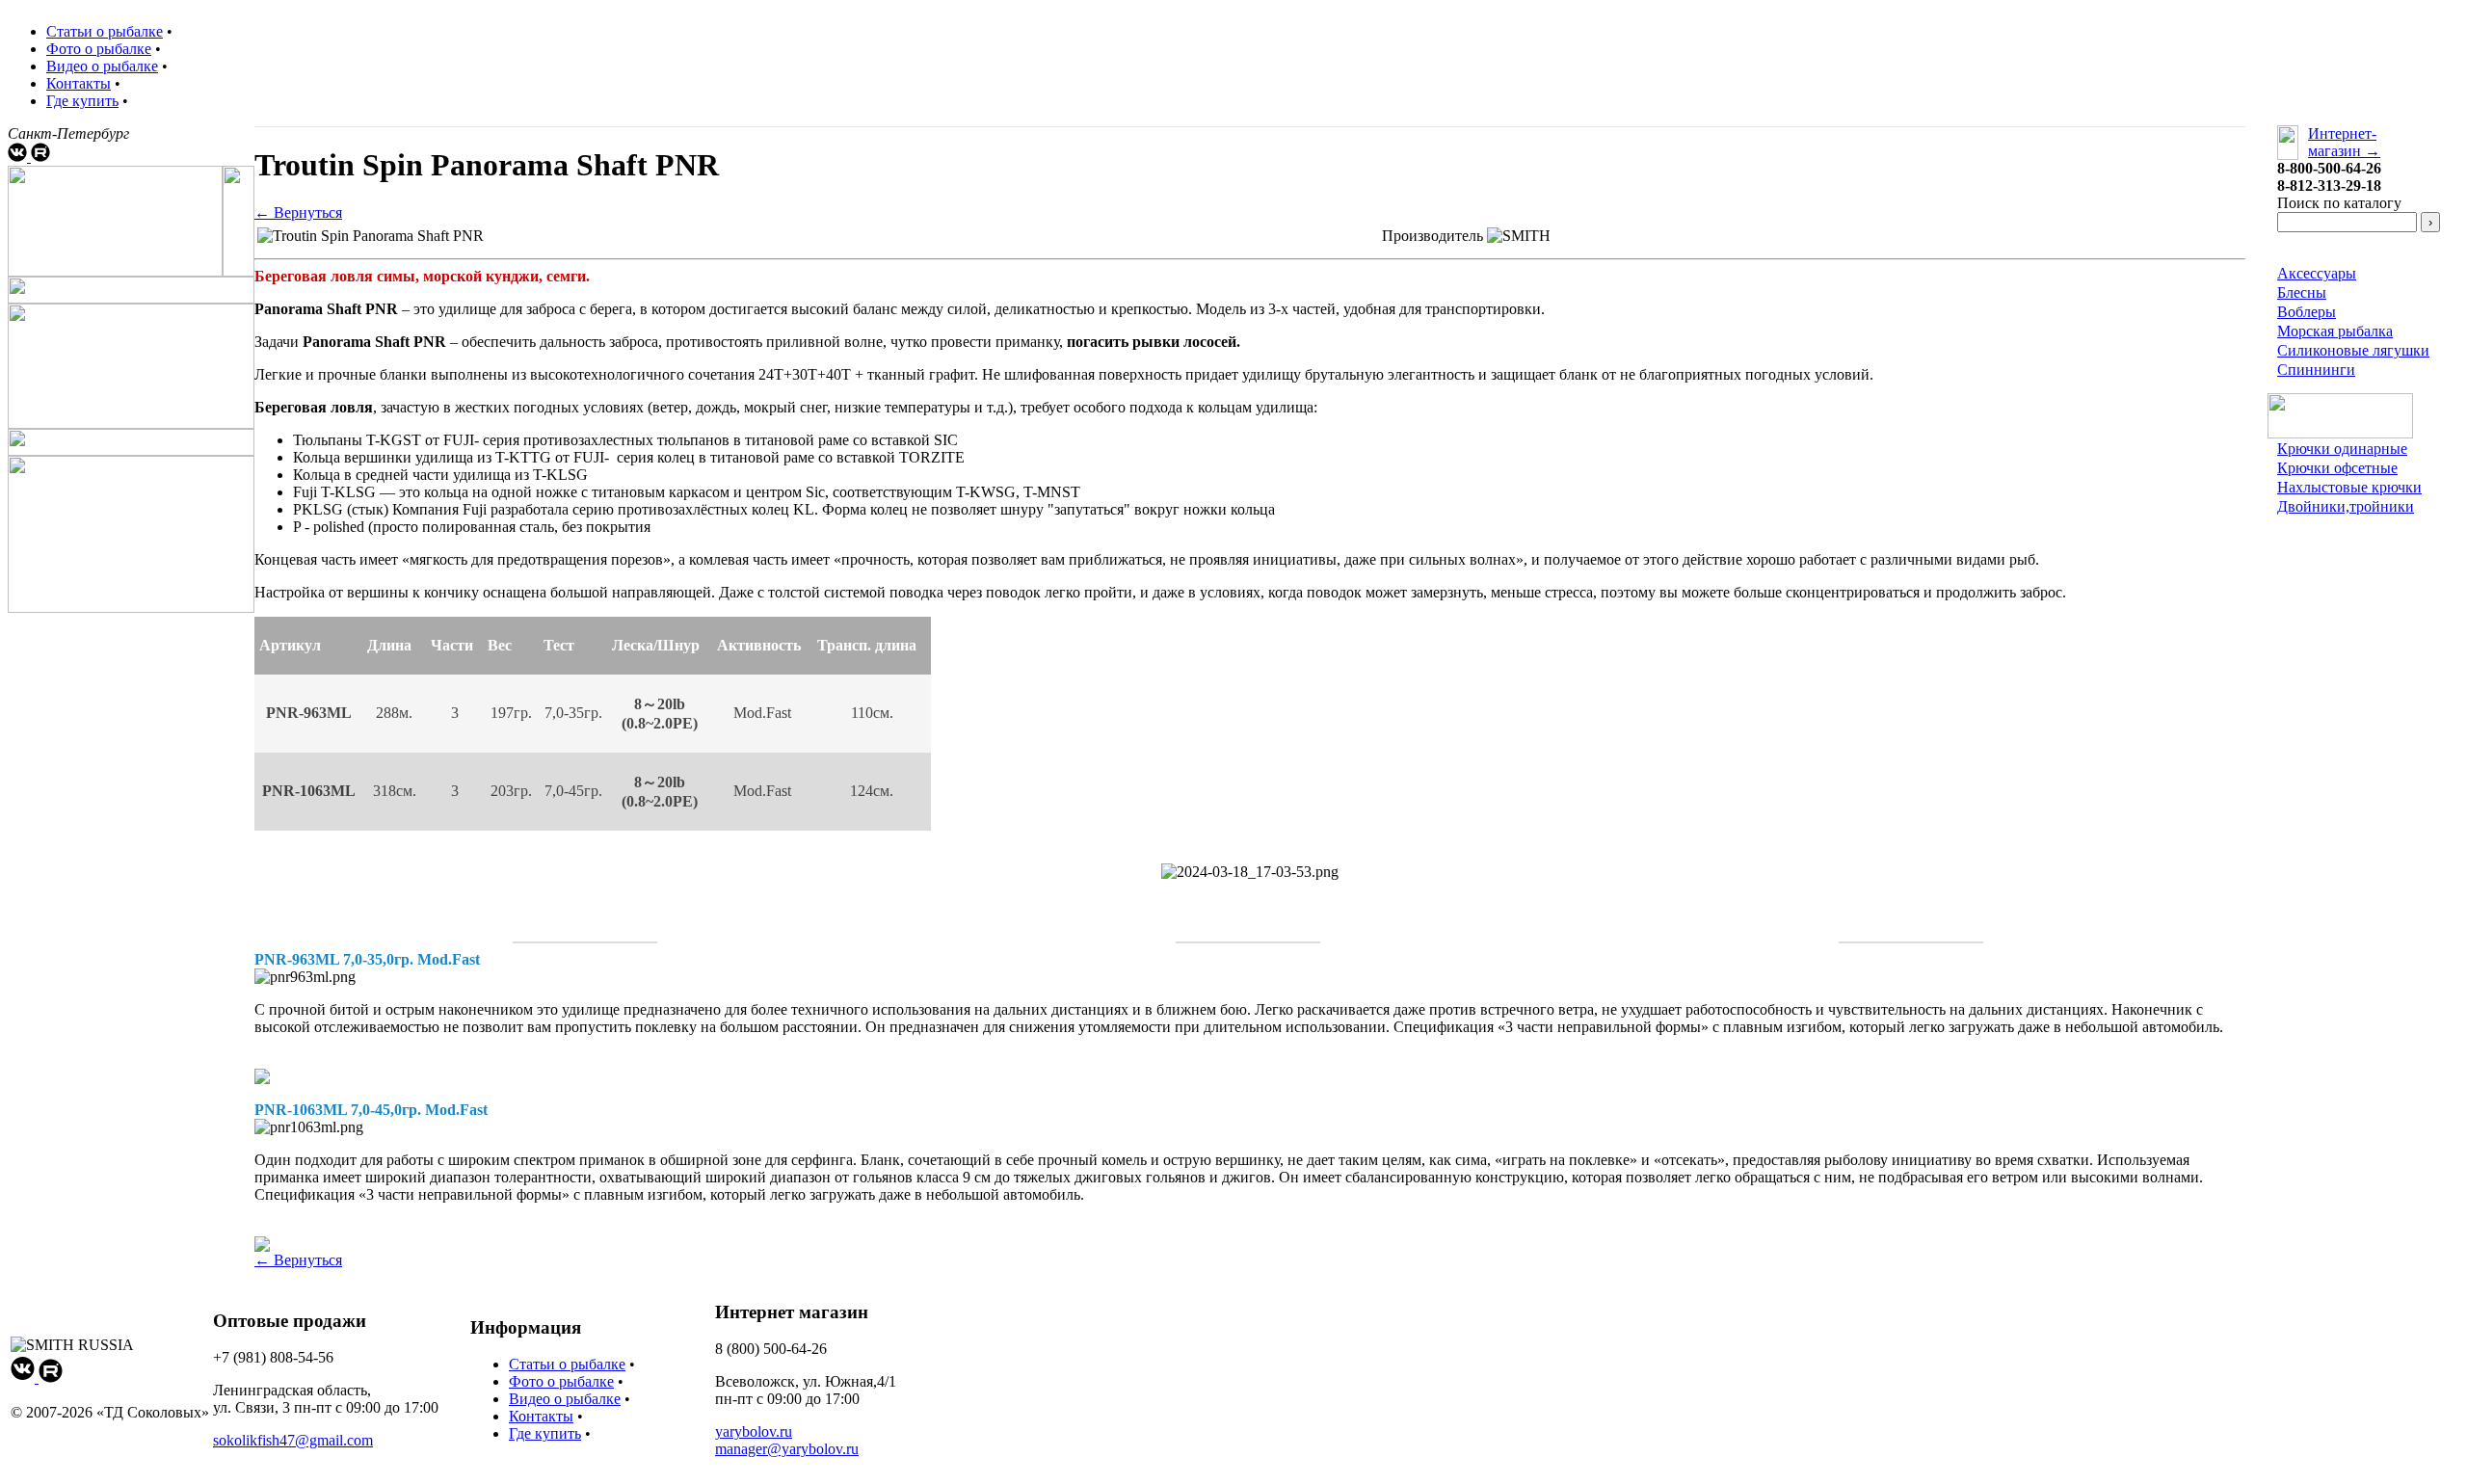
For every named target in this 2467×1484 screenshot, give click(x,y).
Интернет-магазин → (2344, 142)
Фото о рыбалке (99, 49)
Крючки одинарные (2342, 449)
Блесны (2302, 292)
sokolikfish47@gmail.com (293, 1440)
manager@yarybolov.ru (787, 1449)
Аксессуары (2317, 273)
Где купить (82, 101)
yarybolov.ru (754, 1431)
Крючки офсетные (2337, 468)
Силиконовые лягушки (2353, 350)
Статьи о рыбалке (105, 31)
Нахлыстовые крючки (2349, 487)
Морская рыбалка (2335, 331)
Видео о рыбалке (102, 66)
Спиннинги (2316, 370)
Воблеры (2307, 312)
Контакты (79, 83)
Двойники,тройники (2346, 506)
